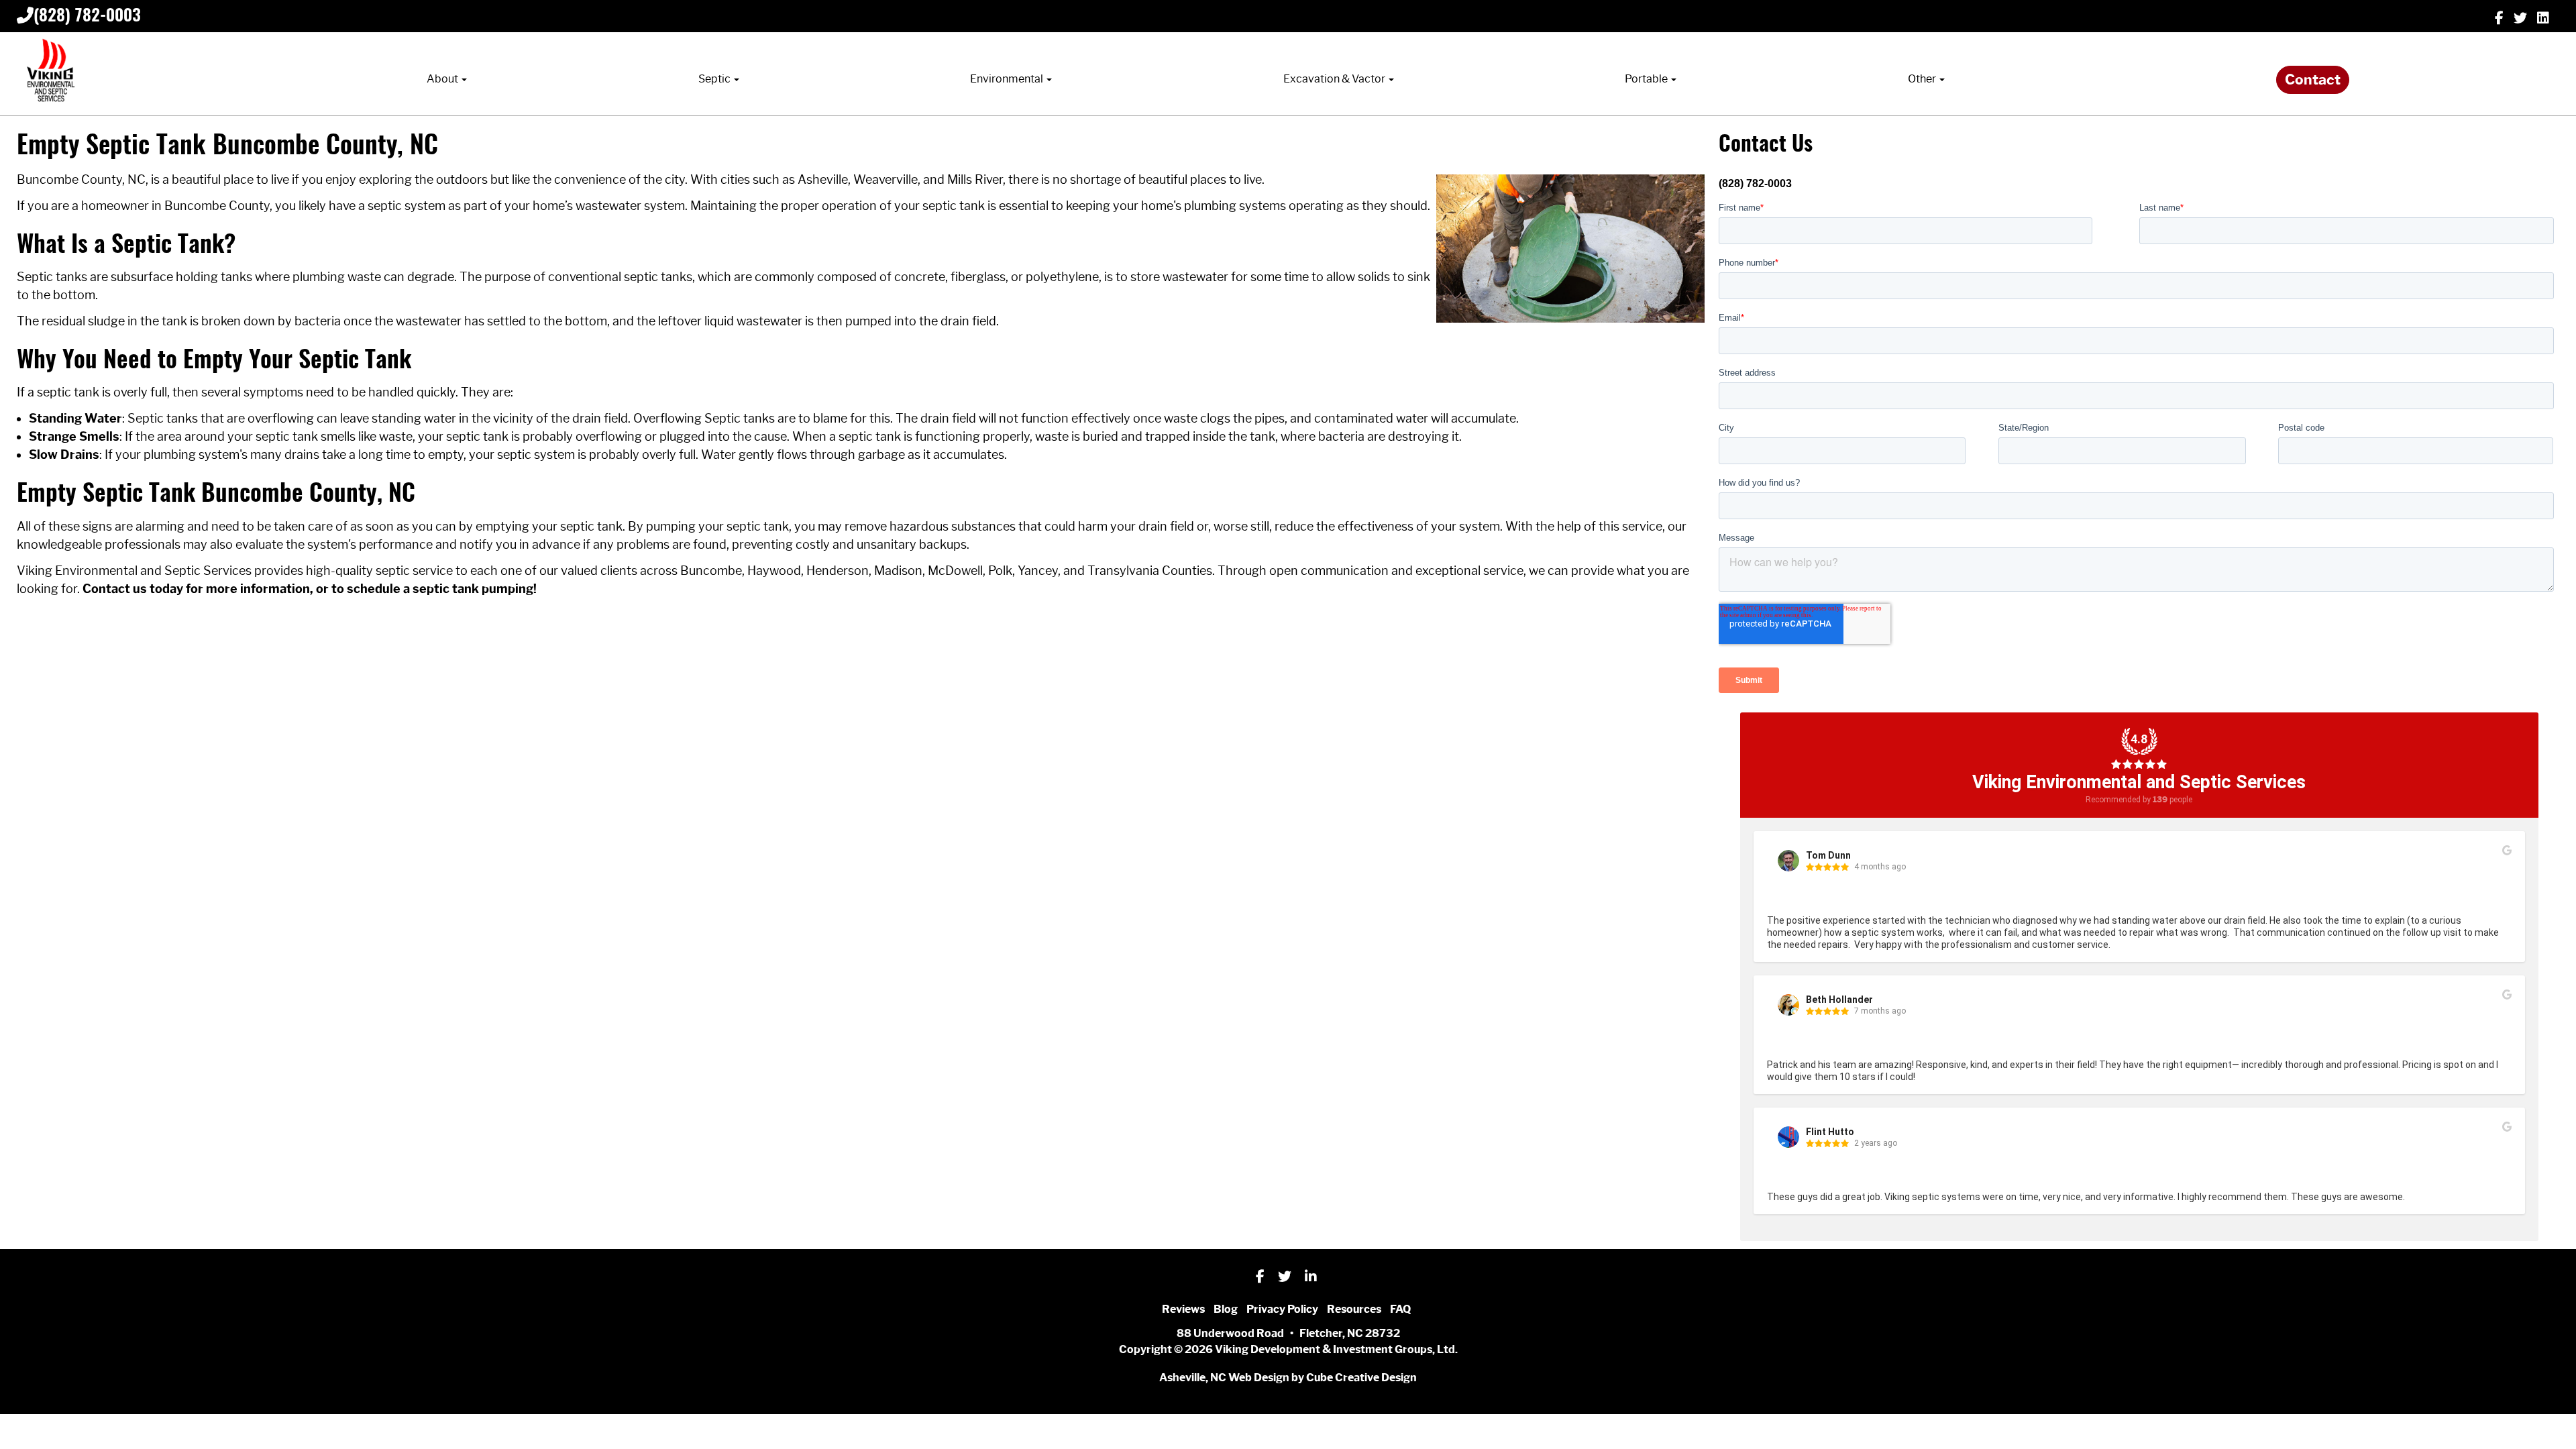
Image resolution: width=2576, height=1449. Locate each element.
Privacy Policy (1282, 1309)
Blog (1226, 1309)
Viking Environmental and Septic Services (2139, 782)
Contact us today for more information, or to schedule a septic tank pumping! (310, 589)
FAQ (1400, 1309)
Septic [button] (715, 79)
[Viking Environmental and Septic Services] (50, 71)
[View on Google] (2507, 851)
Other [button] (1923, 79)
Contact (2313, 80)
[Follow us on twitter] (1285, 1275)
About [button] (443, 79)
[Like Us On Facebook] (2499, 17)
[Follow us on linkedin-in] (1311, 1275)
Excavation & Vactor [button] (1335, 79)
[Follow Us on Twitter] (2520, 17)
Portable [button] (1647, 79)
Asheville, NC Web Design (1224, 1378)
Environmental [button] (1008, 79)
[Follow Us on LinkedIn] (2543, 17)
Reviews (1183, 1309)
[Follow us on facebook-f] (1260, 1275)
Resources (1354, 1309)
